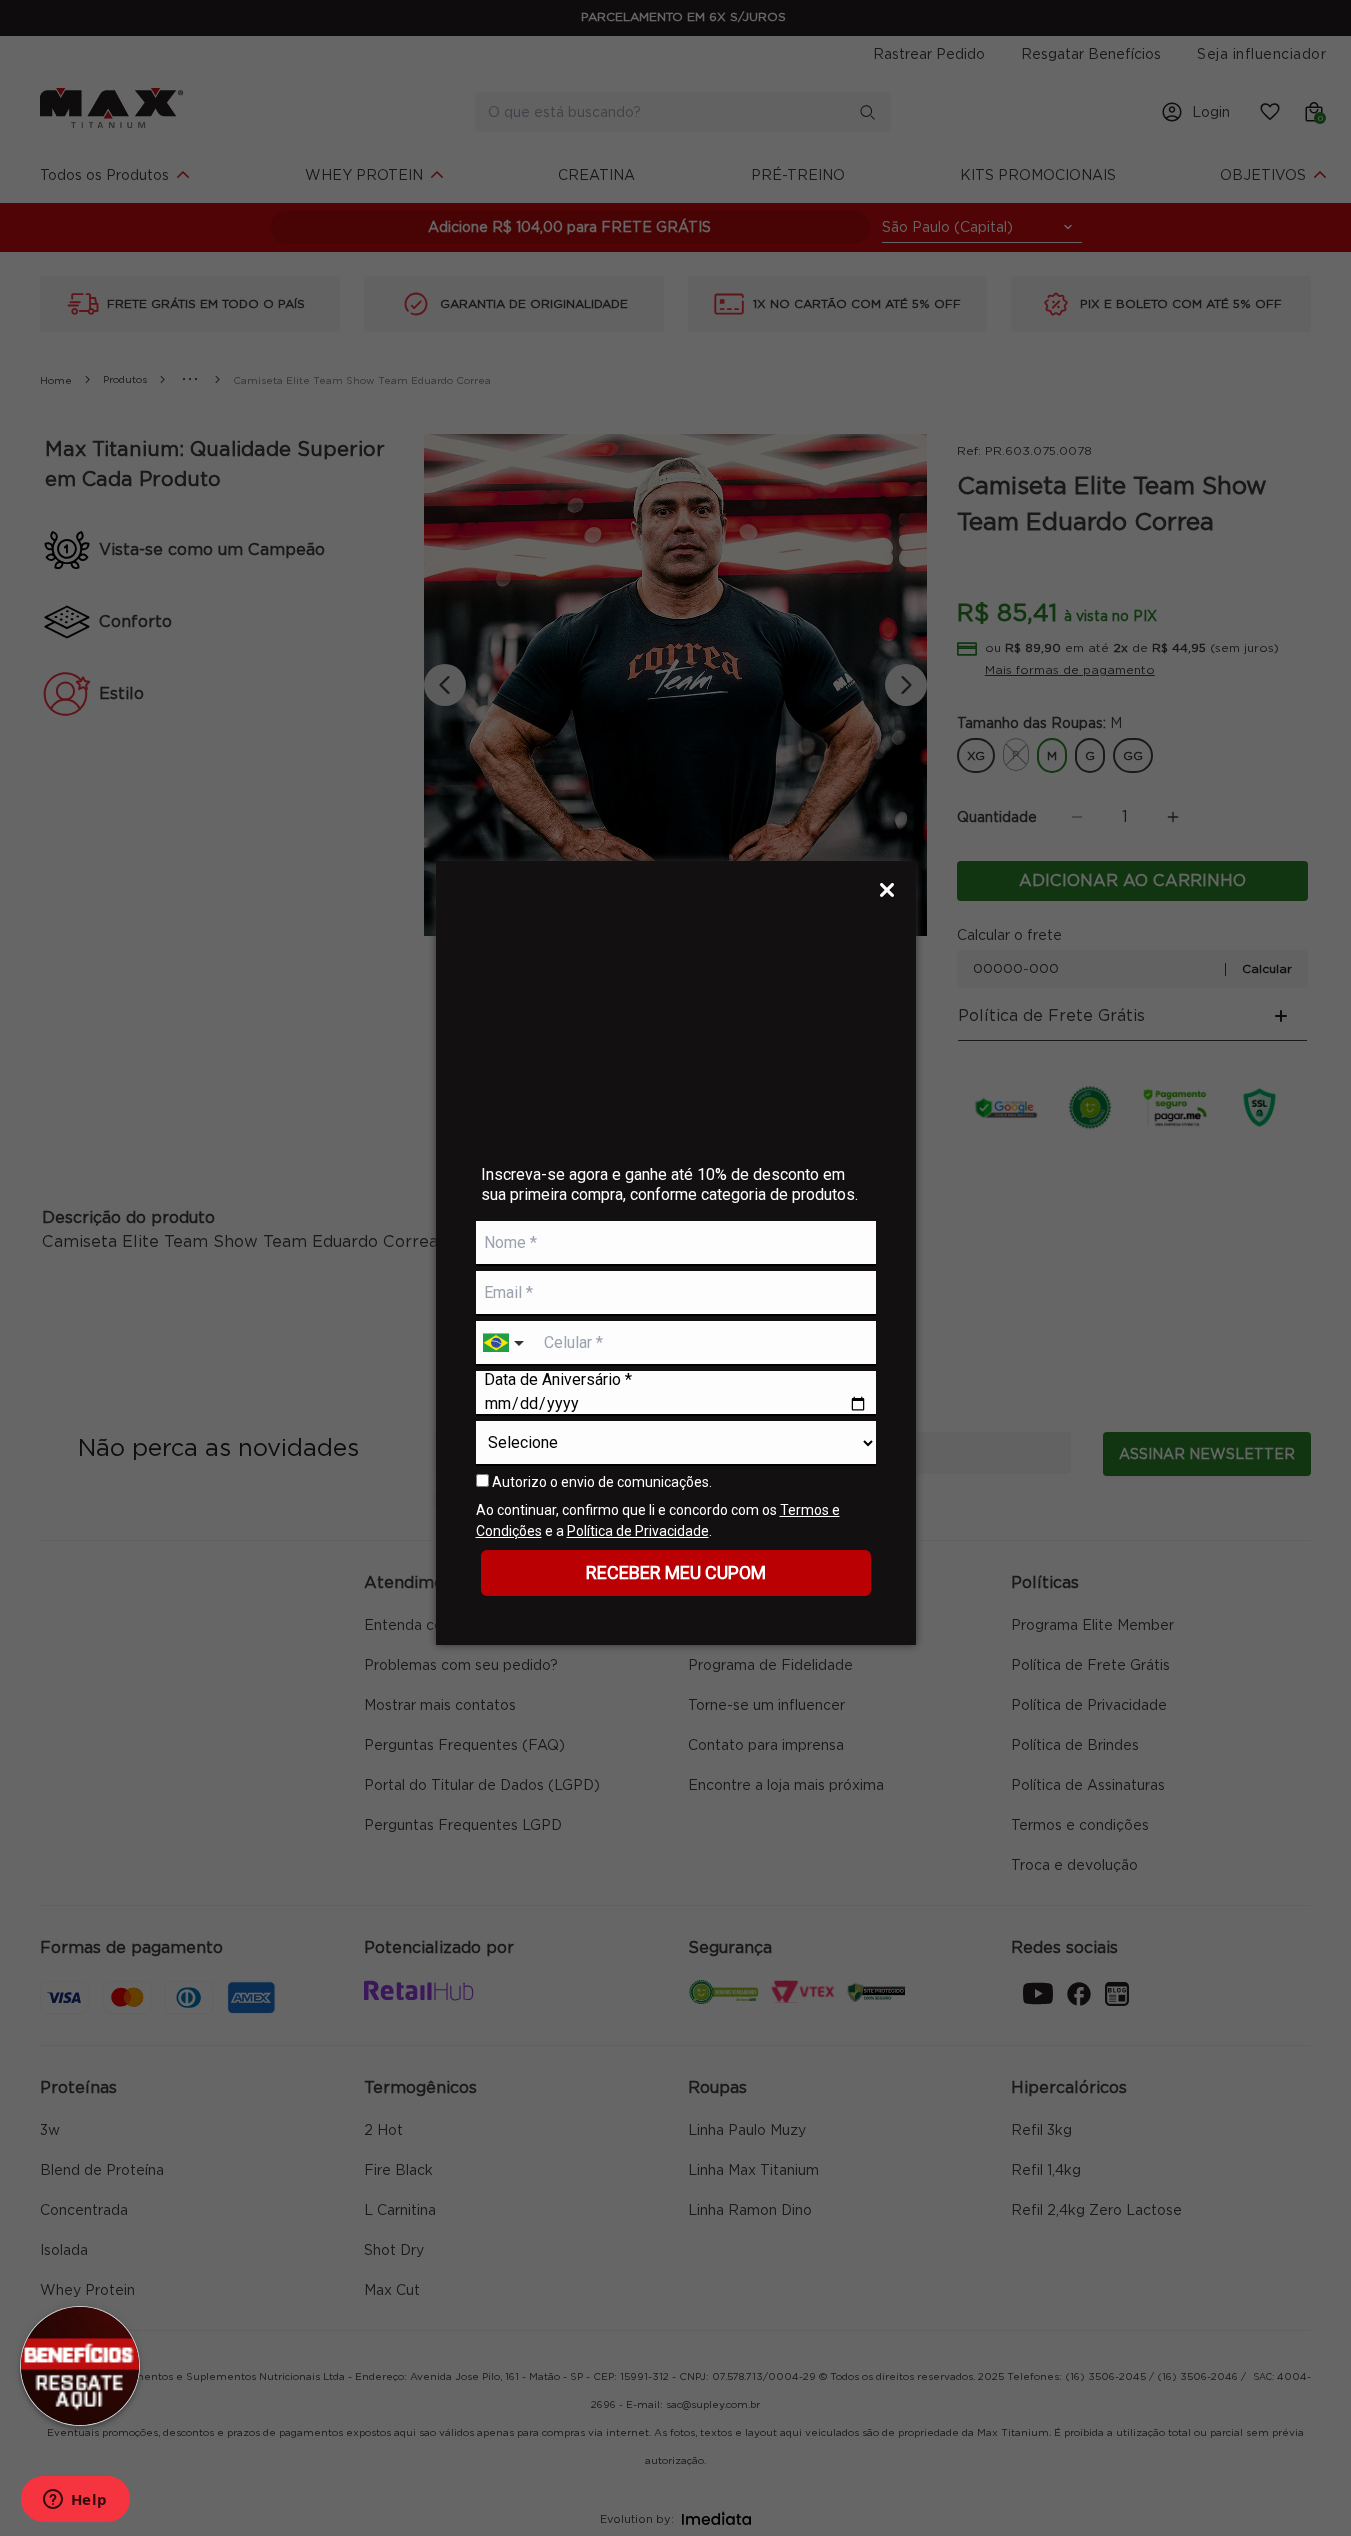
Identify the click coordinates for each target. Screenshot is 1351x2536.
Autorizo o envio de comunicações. (600, 1482)
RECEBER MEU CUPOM (676, 1572)
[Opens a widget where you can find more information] (75, 2501)
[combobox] (506, 1343)
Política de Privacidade (638, 1531)
